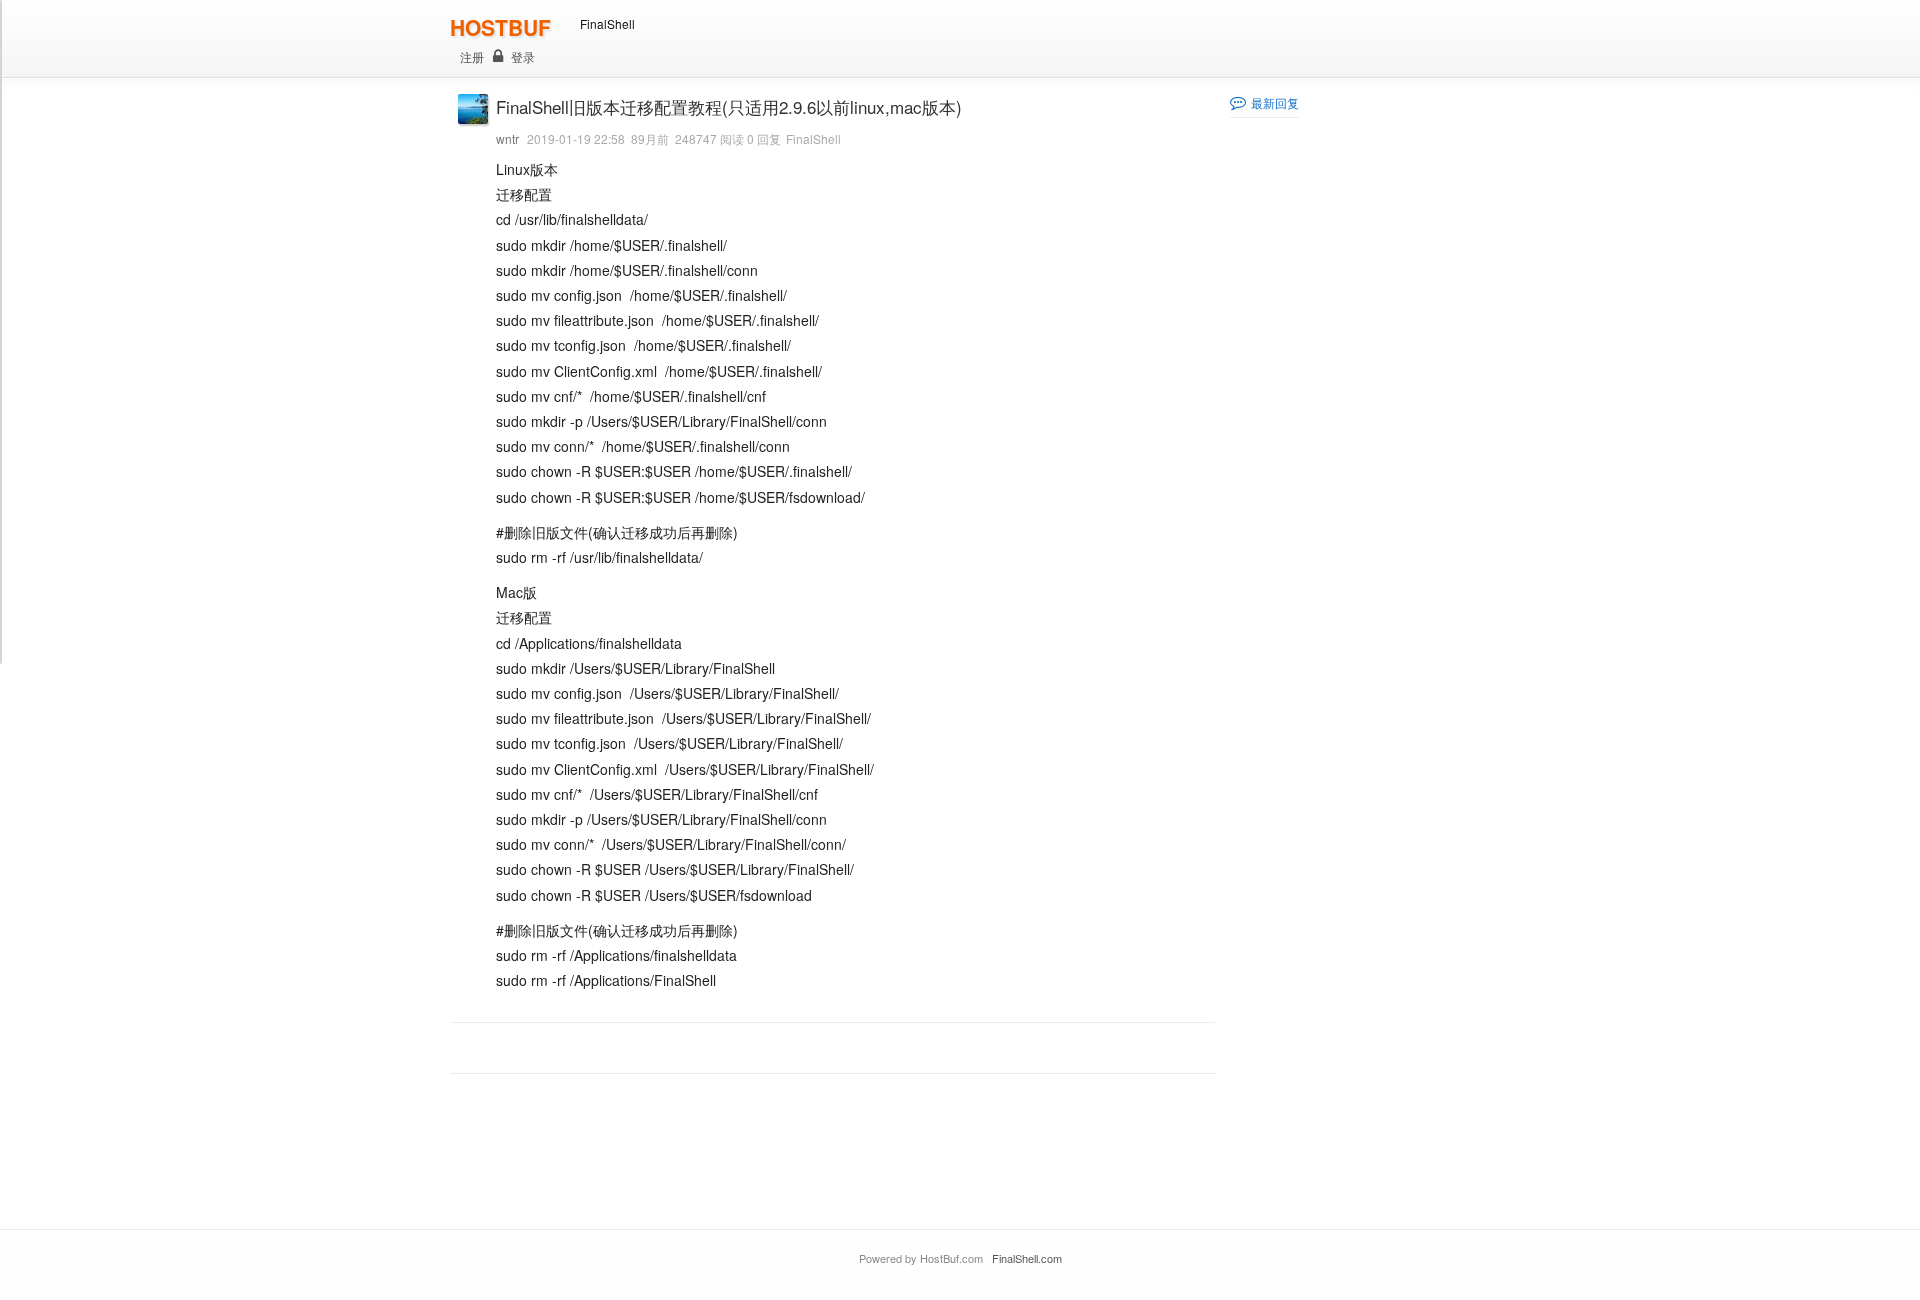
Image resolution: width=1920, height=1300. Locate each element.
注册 (472, 56)
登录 (523, 56)
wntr (507, 138)
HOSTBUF (500, 27)
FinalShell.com (1027, 1258)
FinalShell (607, 23)
